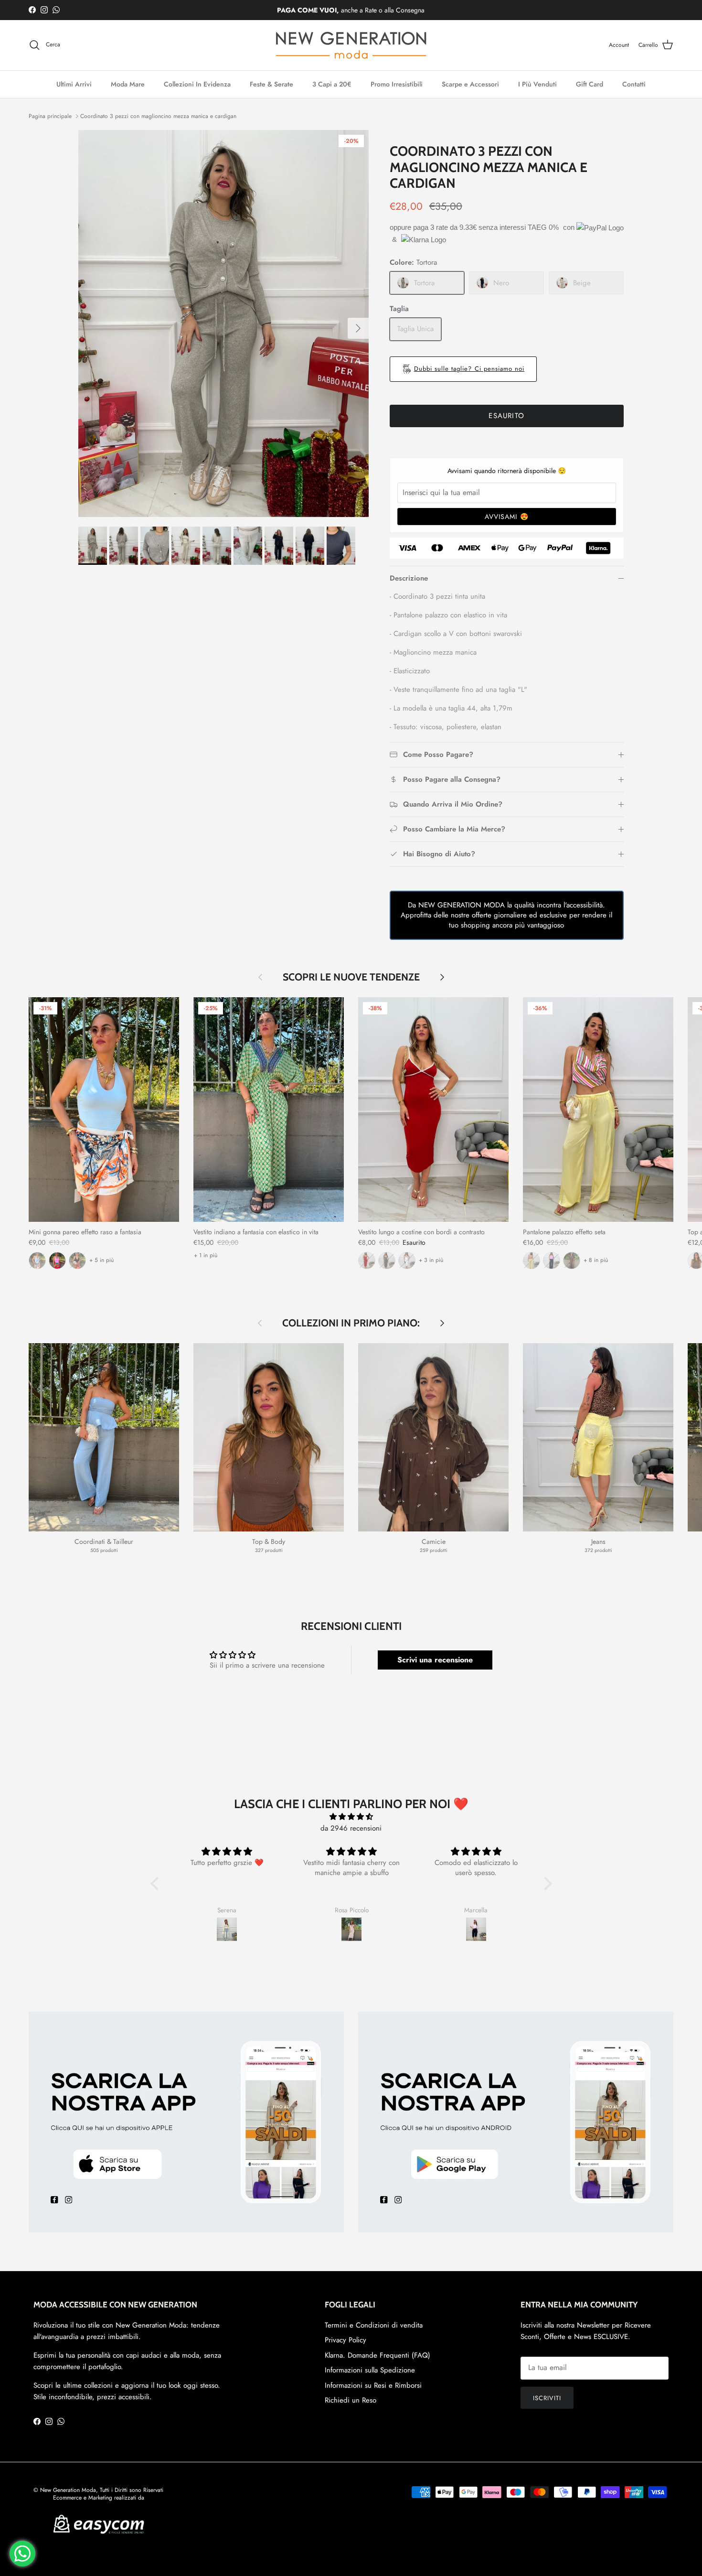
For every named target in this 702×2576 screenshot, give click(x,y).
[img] (351, 1817)
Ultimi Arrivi (74, 84)
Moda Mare (128, 84)
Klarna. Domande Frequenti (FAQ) (378, 2355)
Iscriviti (547, 2398)
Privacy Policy (346, 2340)
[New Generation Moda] (351, 45)
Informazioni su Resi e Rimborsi (373, 2385)
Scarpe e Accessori (470, 84)
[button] (157, 1884)
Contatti (634, 84)
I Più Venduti (537, 84)
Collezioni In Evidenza (197, 84)
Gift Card (590, 84)
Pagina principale (50, 116)
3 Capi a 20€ (332, 84)
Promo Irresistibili (397, 84)
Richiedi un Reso (351, 2400)
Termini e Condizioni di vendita (374, 2325)
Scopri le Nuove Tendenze (351, 977)
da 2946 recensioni (351, 1828)
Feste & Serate (271, 84)
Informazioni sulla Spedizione (370, 2370)
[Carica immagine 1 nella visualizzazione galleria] (223, 323)
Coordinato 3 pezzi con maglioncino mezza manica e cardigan (158, 116)
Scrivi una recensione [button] (435, 1660)
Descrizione (409, 578)
